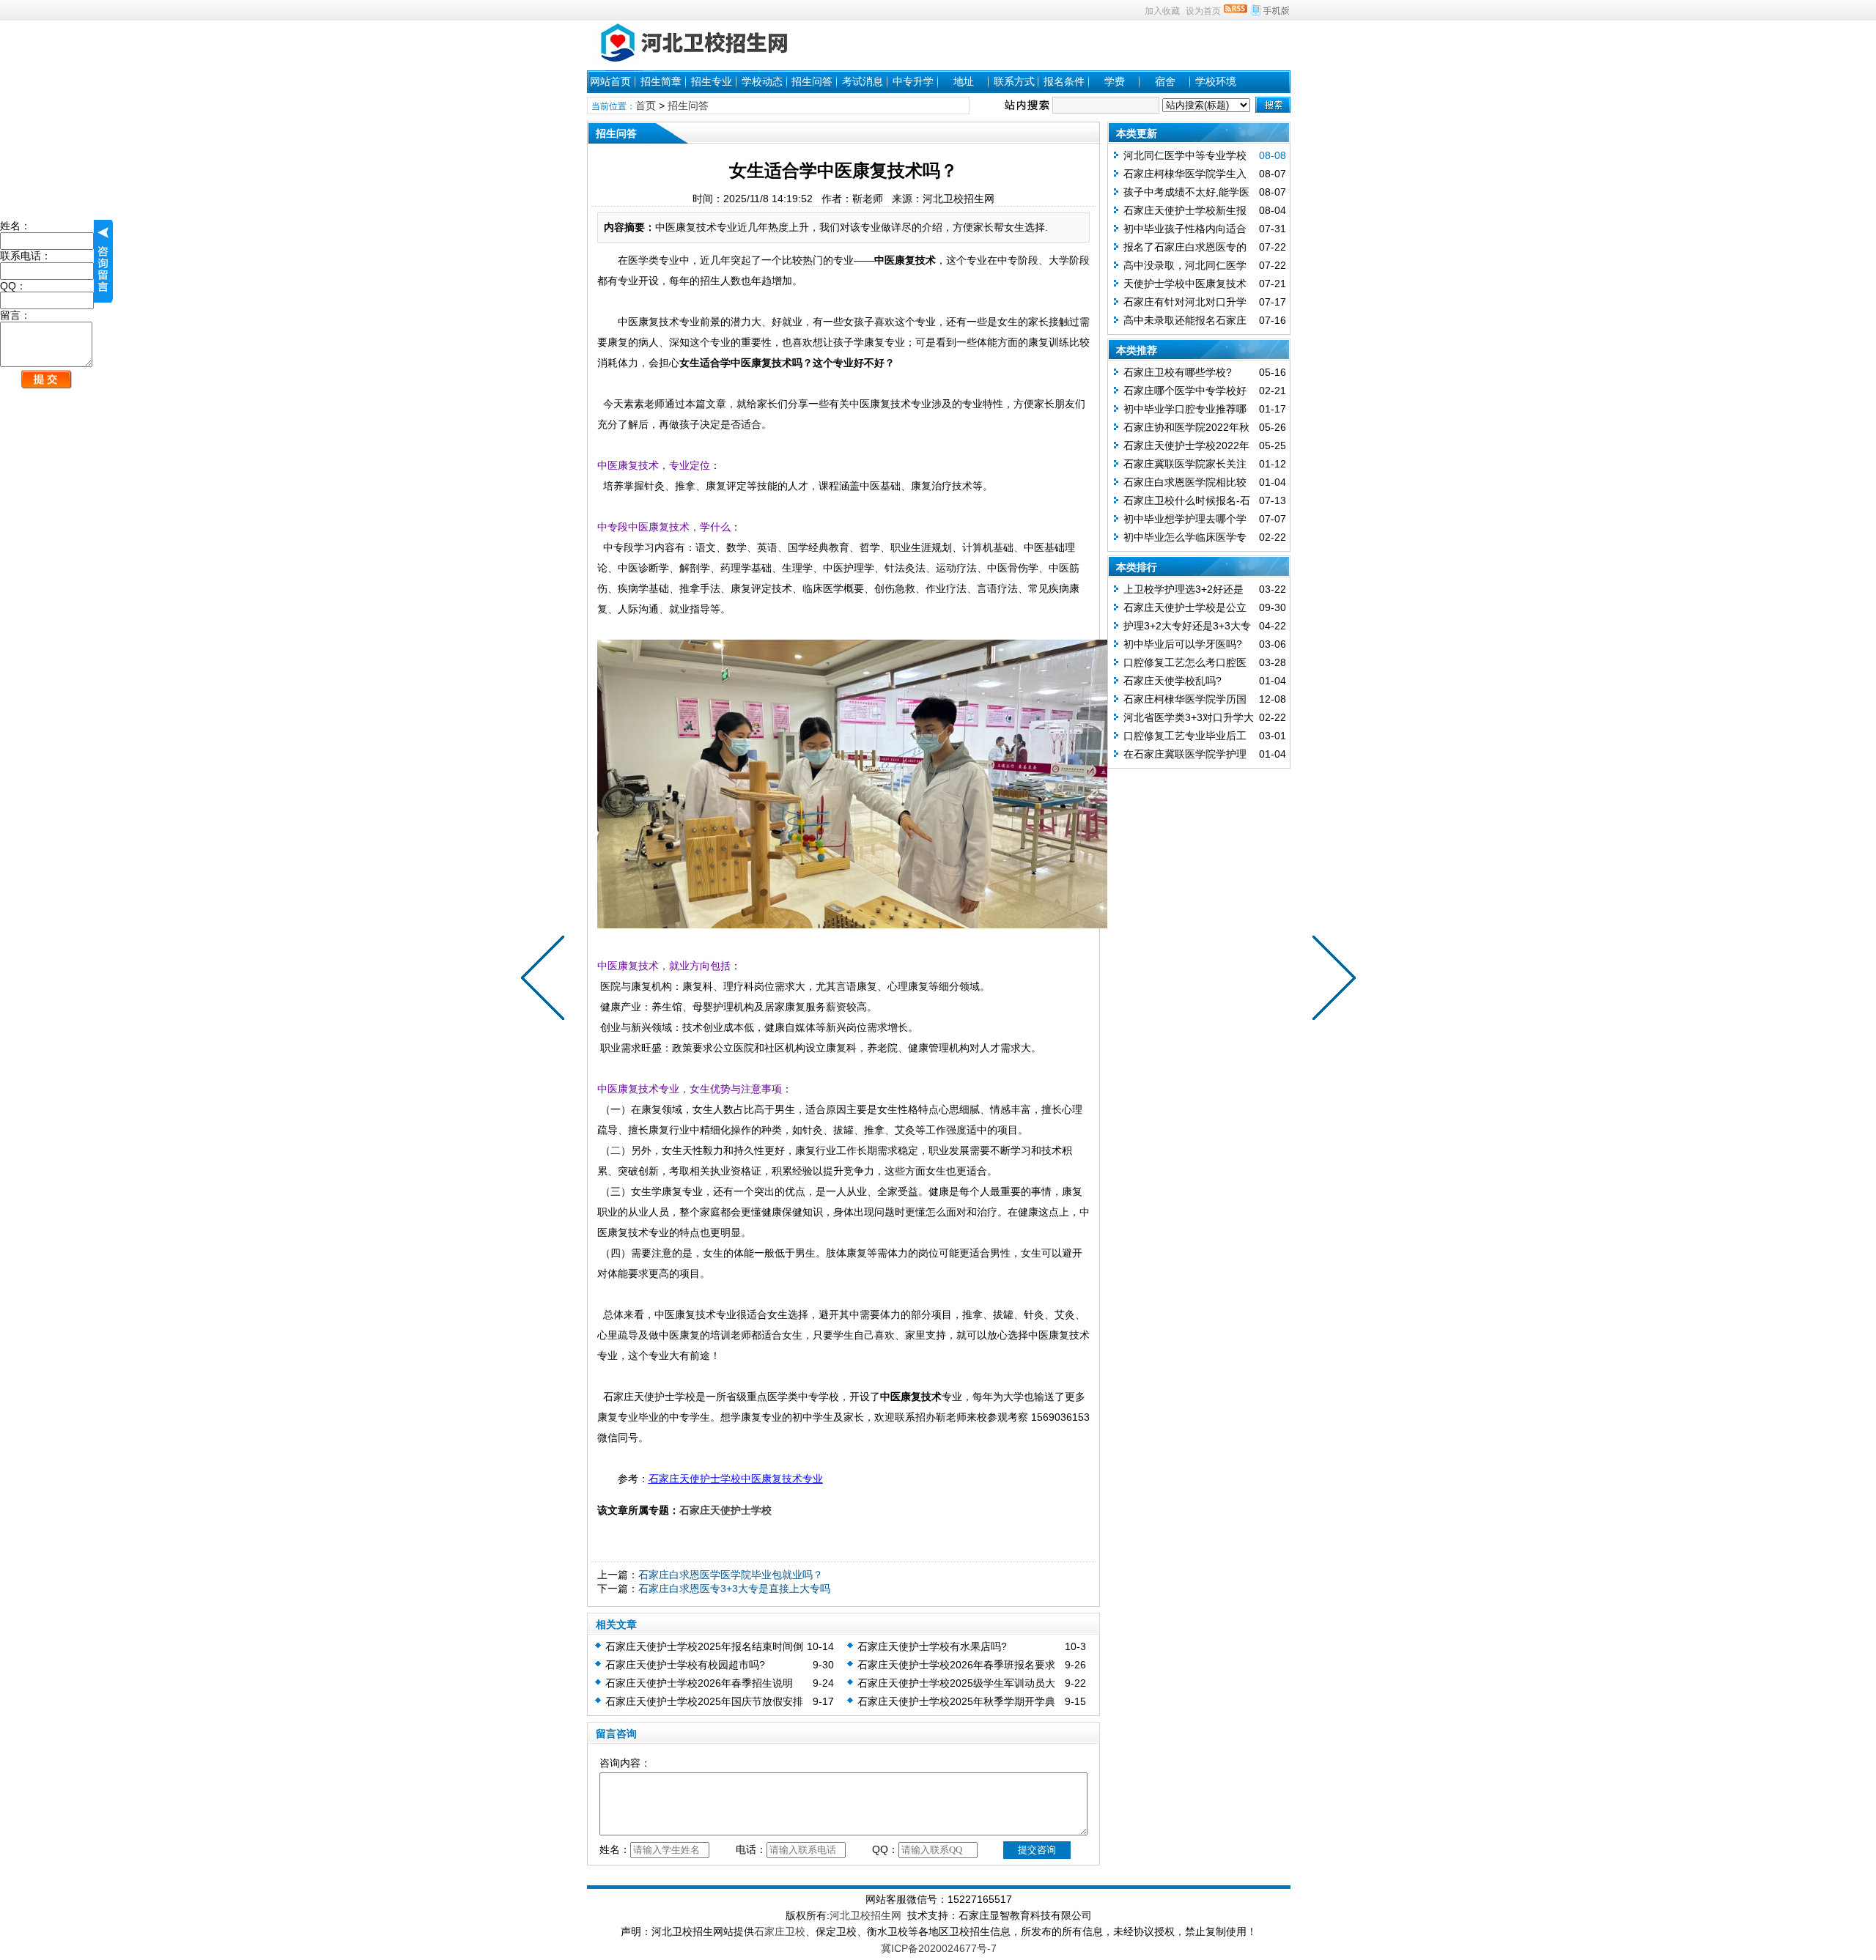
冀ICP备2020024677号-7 (939, 1948)
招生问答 (812, 81)
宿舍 (1165, 81)
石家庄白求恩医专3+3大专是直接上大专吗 (734, 1589)
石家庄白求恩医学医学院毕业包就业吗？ (731, 1575)
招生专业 (712, 81)
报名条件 (1064, 81)
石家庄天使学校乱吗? (1172, 681)
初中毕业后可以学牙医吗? (1183, 644)
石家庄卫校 (780, 1931)
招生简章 (661, 81)
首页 (646, 106)
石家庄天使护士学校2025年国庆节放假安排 (704, 1701)
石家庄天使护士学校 (725, 1510)
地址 (964, 81)
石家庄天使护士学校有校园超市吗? (685, 1665)
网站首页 (610, 81)
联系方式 (1014, 81)
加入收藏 (1162, 11)
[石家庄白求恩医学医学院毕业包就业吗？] (1331, 980)
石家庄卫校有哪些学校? (1178, 372)
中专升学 (913, 81)
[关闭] (103, 261)
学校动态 (762, 81)
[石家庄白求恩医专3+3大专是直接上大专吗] (546, 980)
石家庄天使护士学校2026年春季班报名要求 (956, 1665)
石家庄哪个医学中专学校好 (1185, 391)
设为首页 (1203, 11)
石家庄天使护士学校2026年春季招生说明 (699, 1683)
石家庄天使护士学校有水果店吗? (932, 1646)
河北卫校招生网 (865, 1915)
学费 (1115, 81)
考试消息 (863, 81)
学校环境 (1216, 81)
